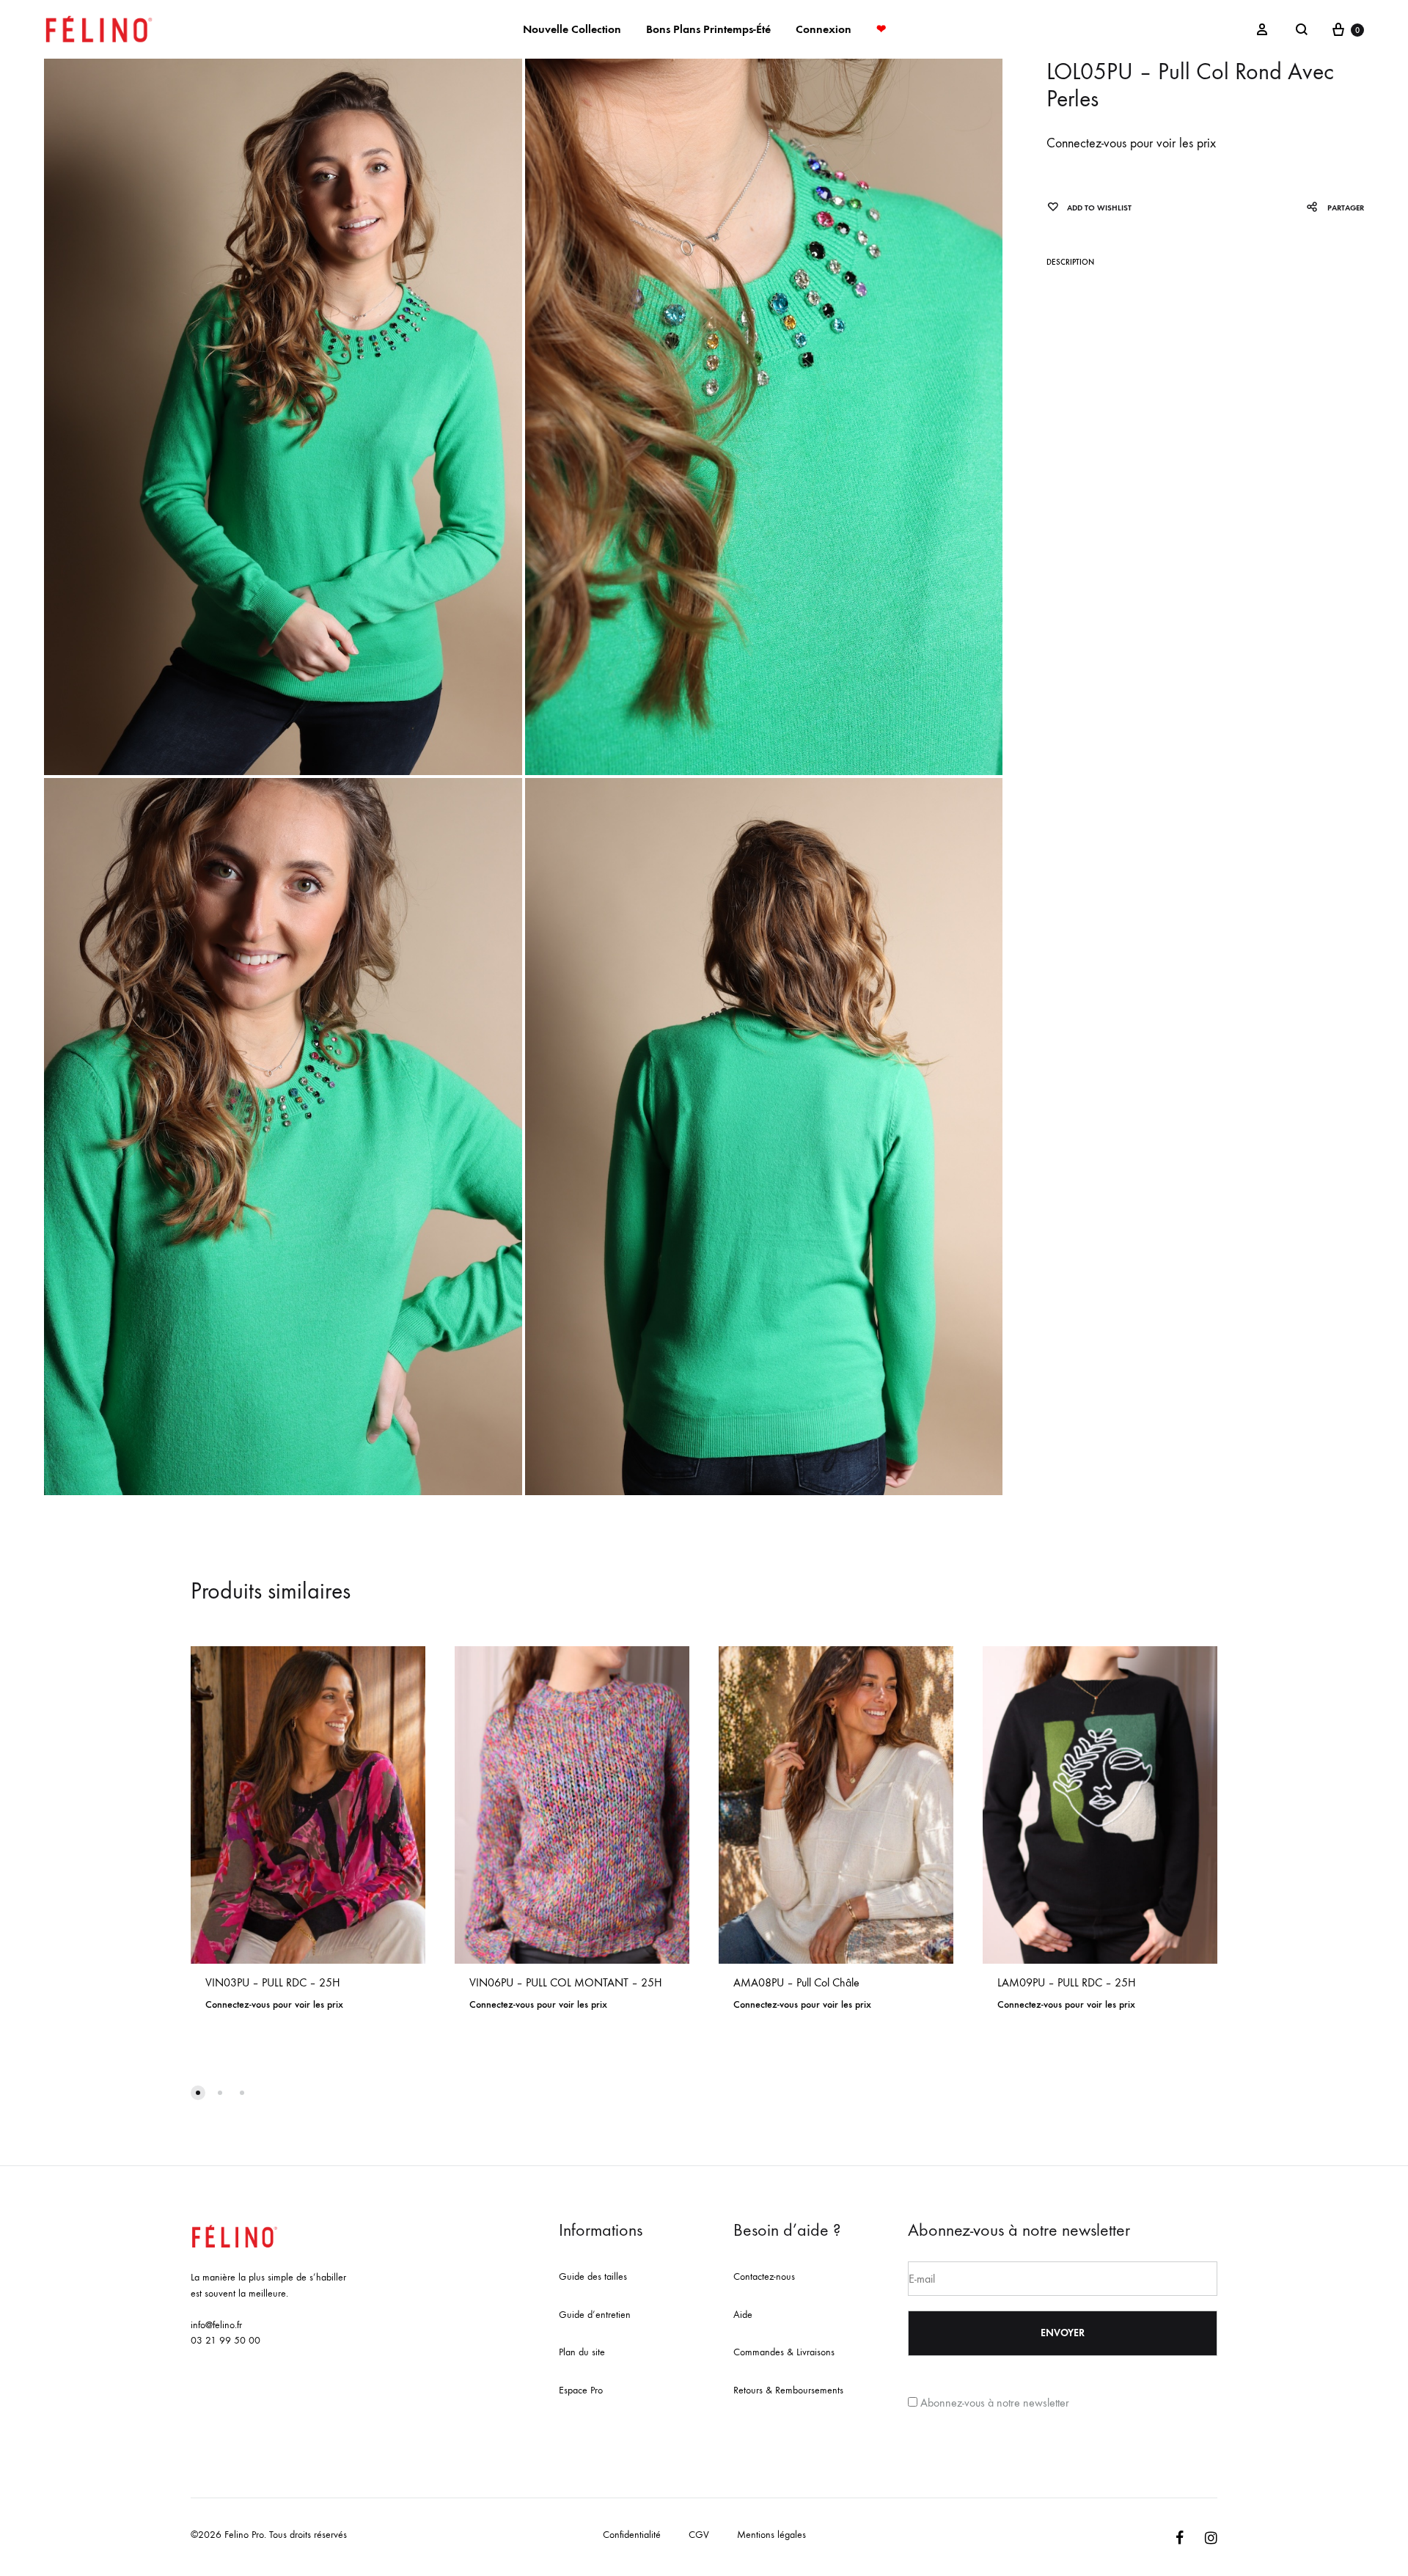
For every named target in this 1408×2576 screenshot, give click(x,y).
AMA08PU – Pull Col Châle (796, 1982)
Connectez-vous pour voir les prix (1131, 143)
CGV (699, 2535)
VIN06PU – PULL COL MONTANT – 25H (566, 1982)
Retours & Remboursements (788, 2390)
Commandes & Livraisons (784, 2352)
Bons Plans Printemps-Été (708, 29)
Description (1070, 262)
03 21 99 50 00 (225, 2340)
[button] (198, 2093)
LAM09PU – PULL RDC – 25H (1067, 1982)
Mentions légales (771, 2535)
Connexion (824, 29)
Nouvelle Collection (572, 29)
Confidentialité (632, 2535)
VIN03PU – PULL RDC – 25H (273, 1982)
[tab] (1070, 265)
